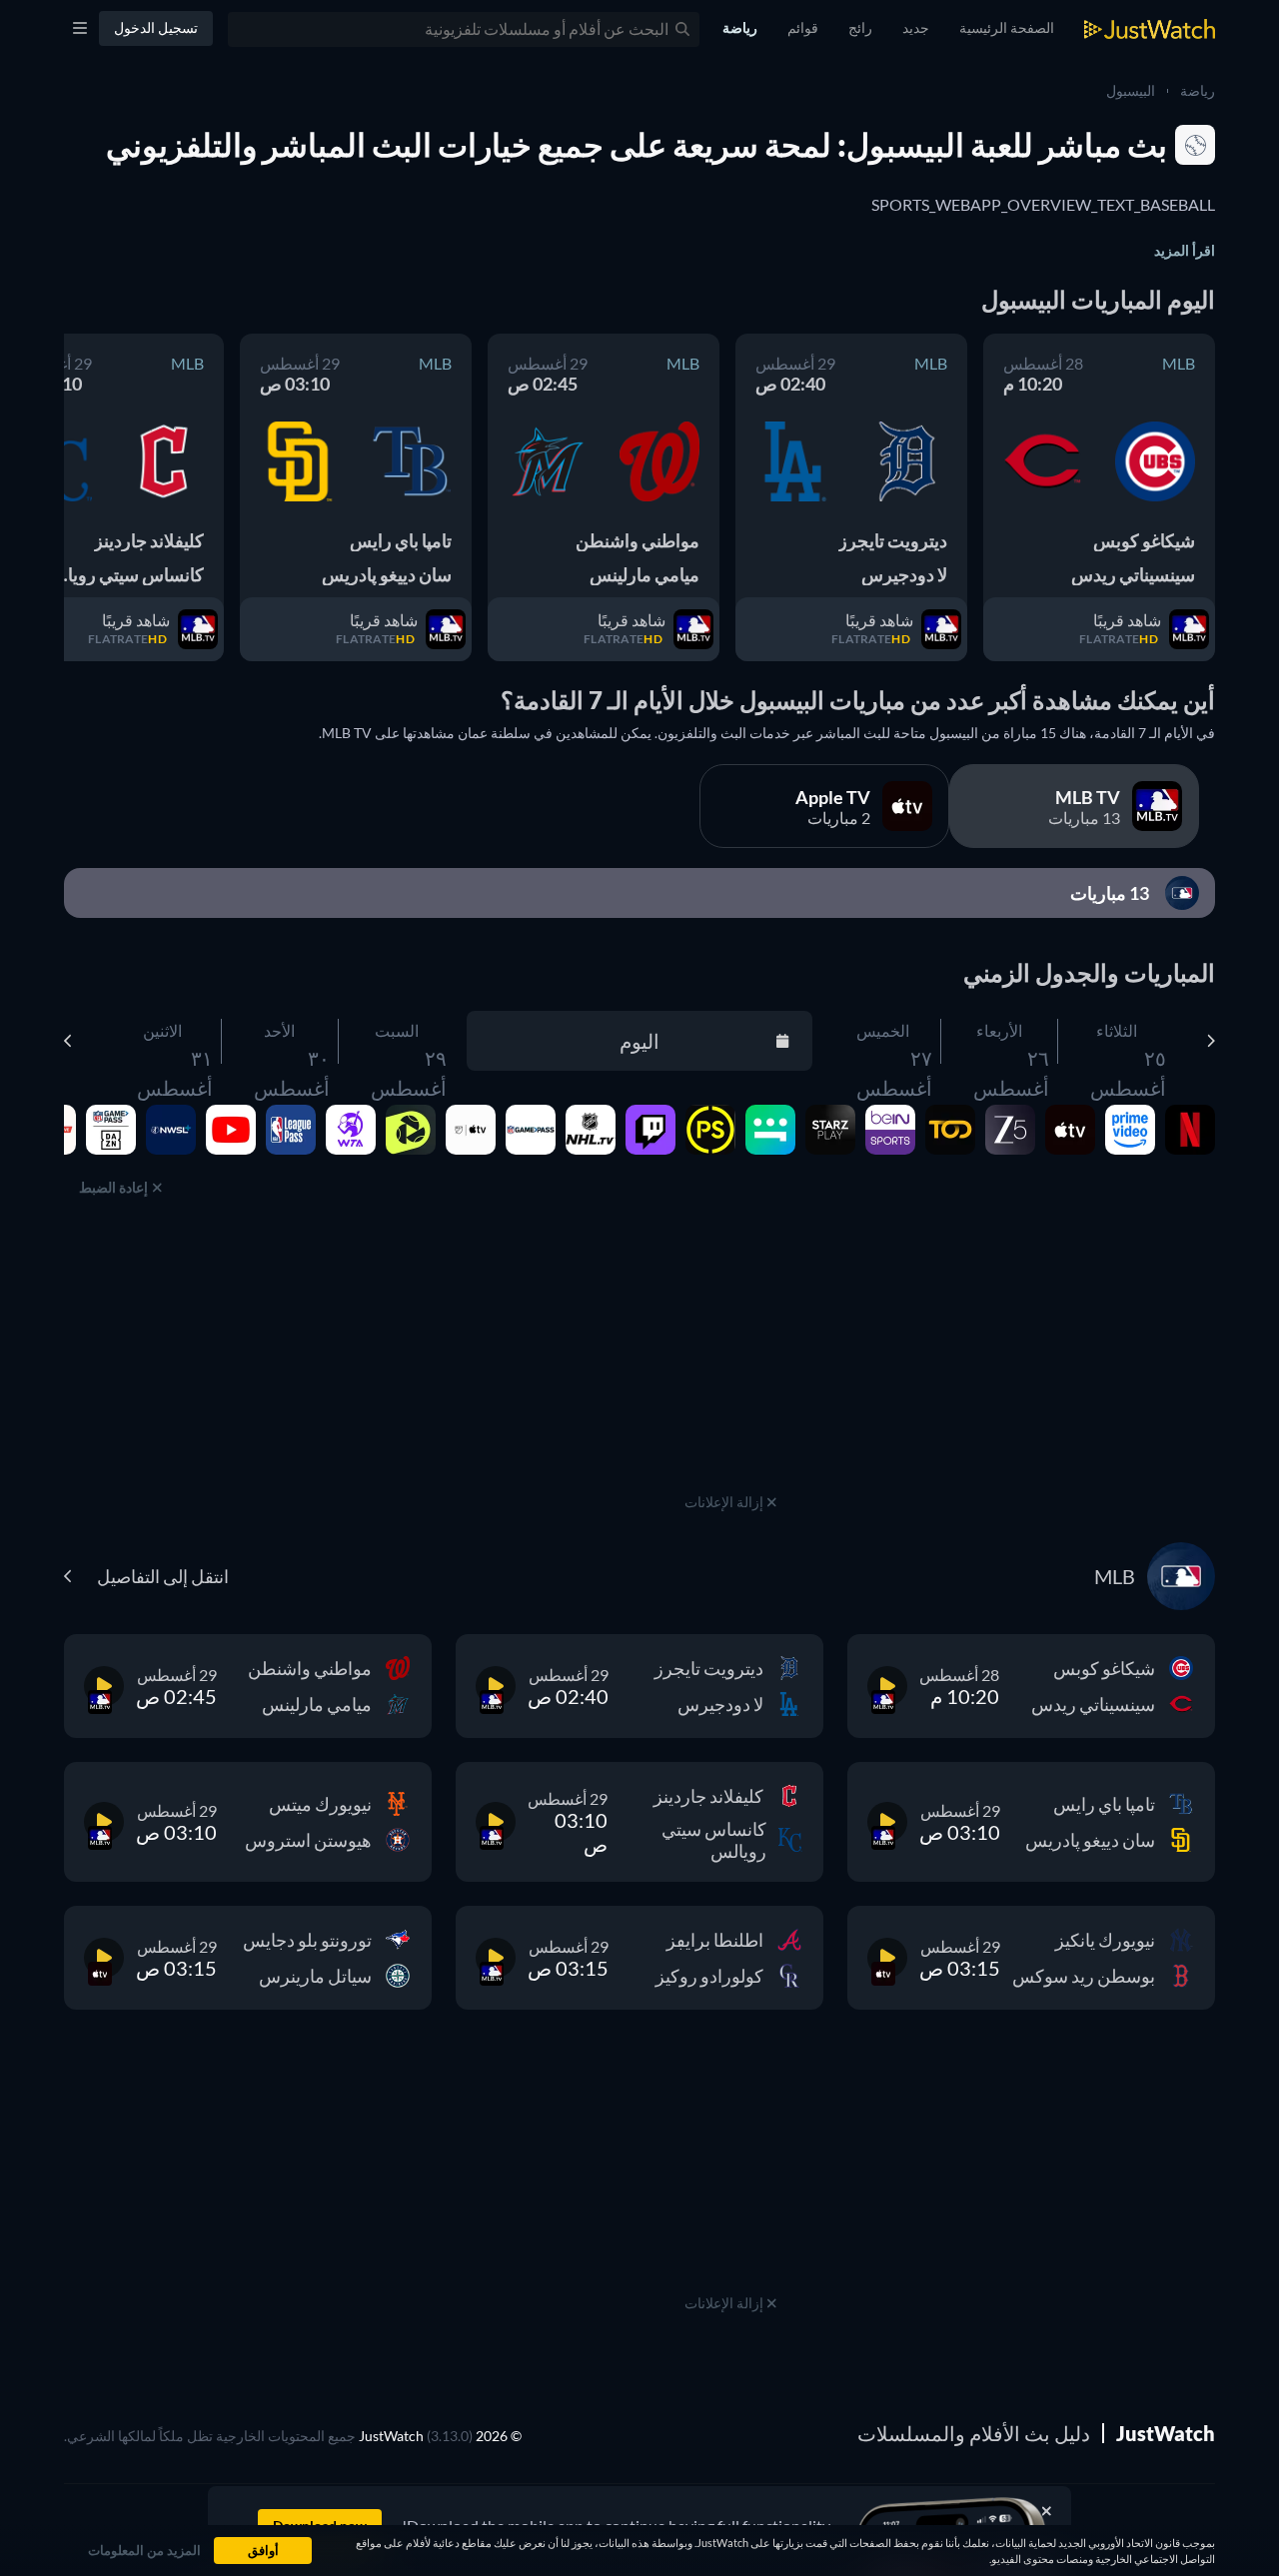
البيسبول (1131, 90)
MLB (1179, 363)
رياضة (1198, 90)
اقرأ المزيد (1185, 250)
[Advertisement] (730, 1363)
